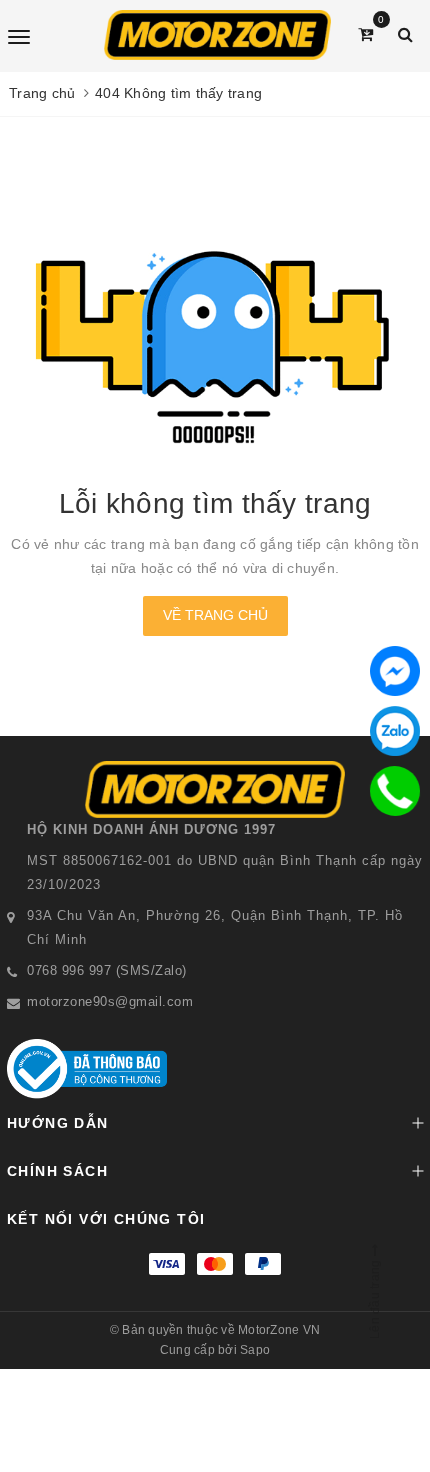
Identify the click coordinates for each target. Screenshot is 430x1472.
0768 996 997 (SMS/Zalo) (107, 970)
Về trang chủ (215, 615)
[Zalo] (395, 731)
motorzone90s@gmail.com (110, 1001)
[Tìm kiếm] (405, 34)
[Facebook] (395, 671)
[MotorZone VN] (217, 35)
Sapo (255, 1350)
